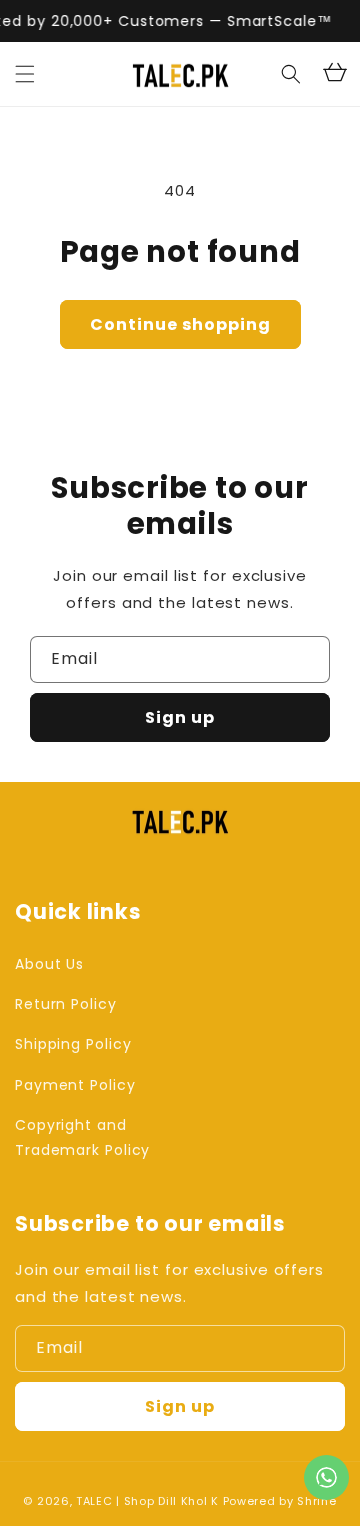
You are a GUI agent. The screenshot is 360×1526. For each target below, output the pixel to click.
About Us (49, 964)
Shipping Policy (73, 1044)
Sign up (180, 717)
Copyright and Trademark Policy (82, 1137)
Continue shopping (180, 324)
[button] (25, 74)
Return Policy (66, 1004)
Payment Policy (75, 1085)
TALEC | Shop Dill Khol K (147, 1501)
